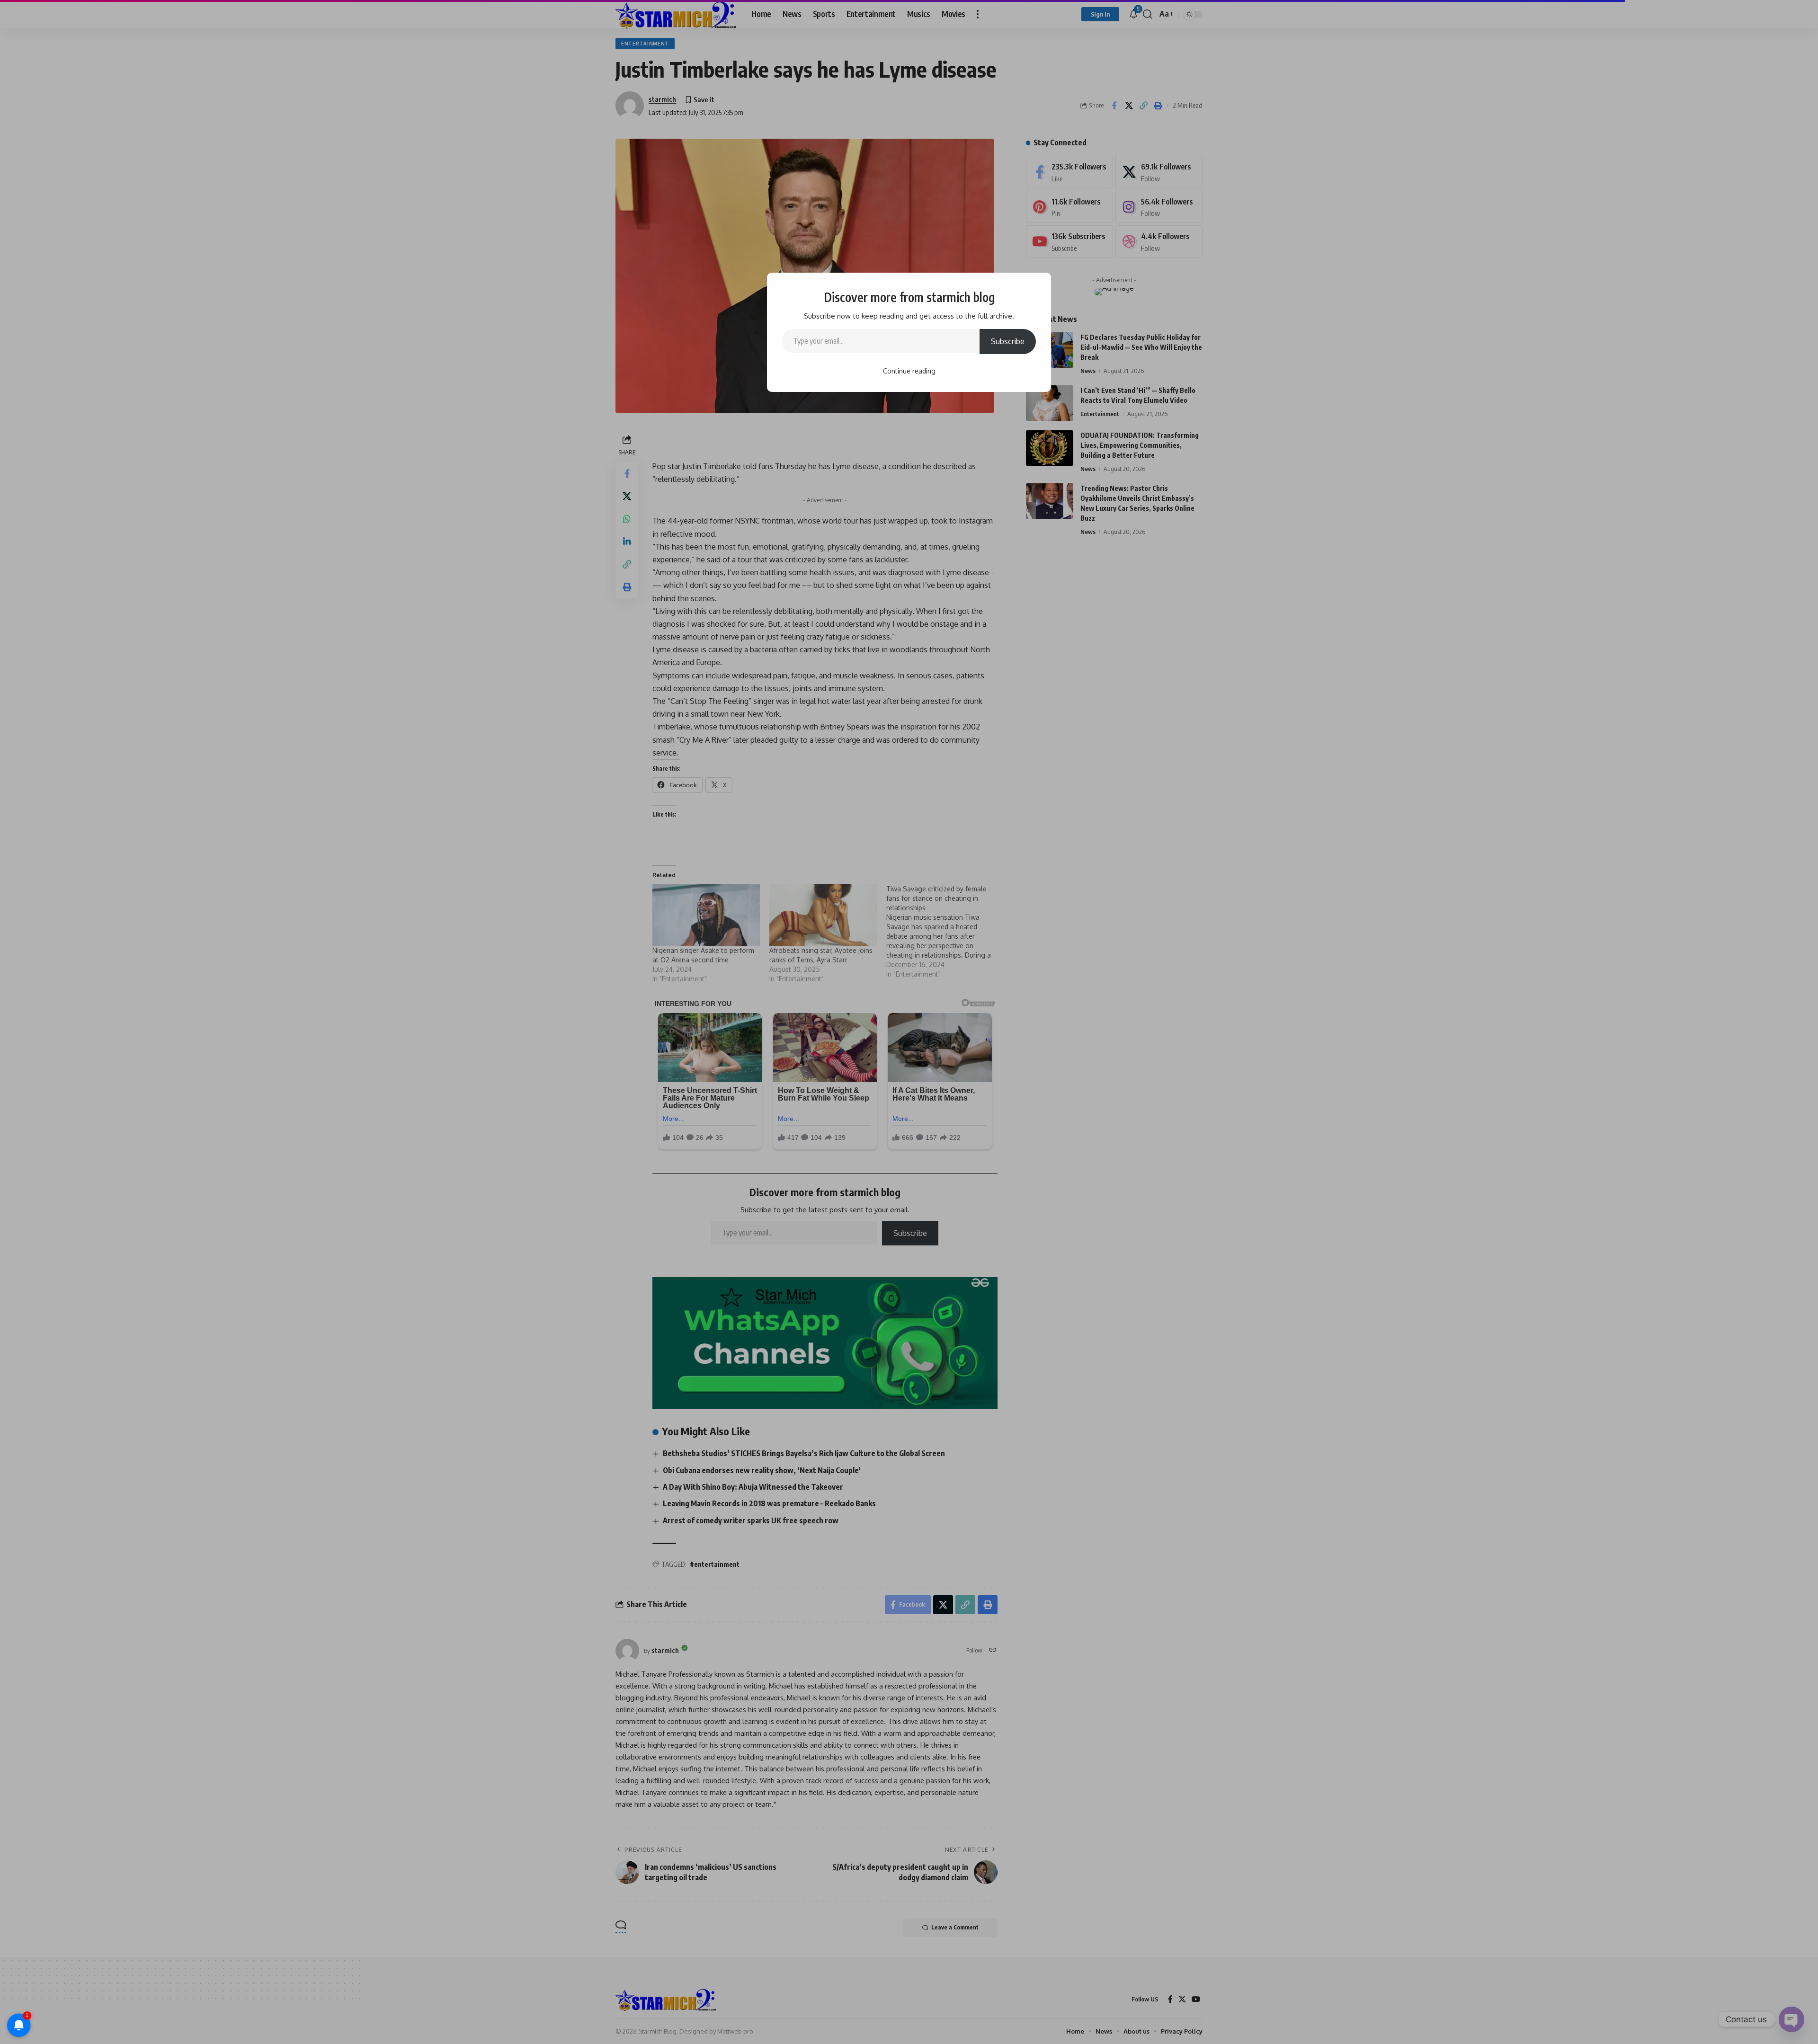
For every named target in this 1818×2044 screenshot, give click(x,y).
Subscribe (1008, 341)
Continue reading (909, 371)
